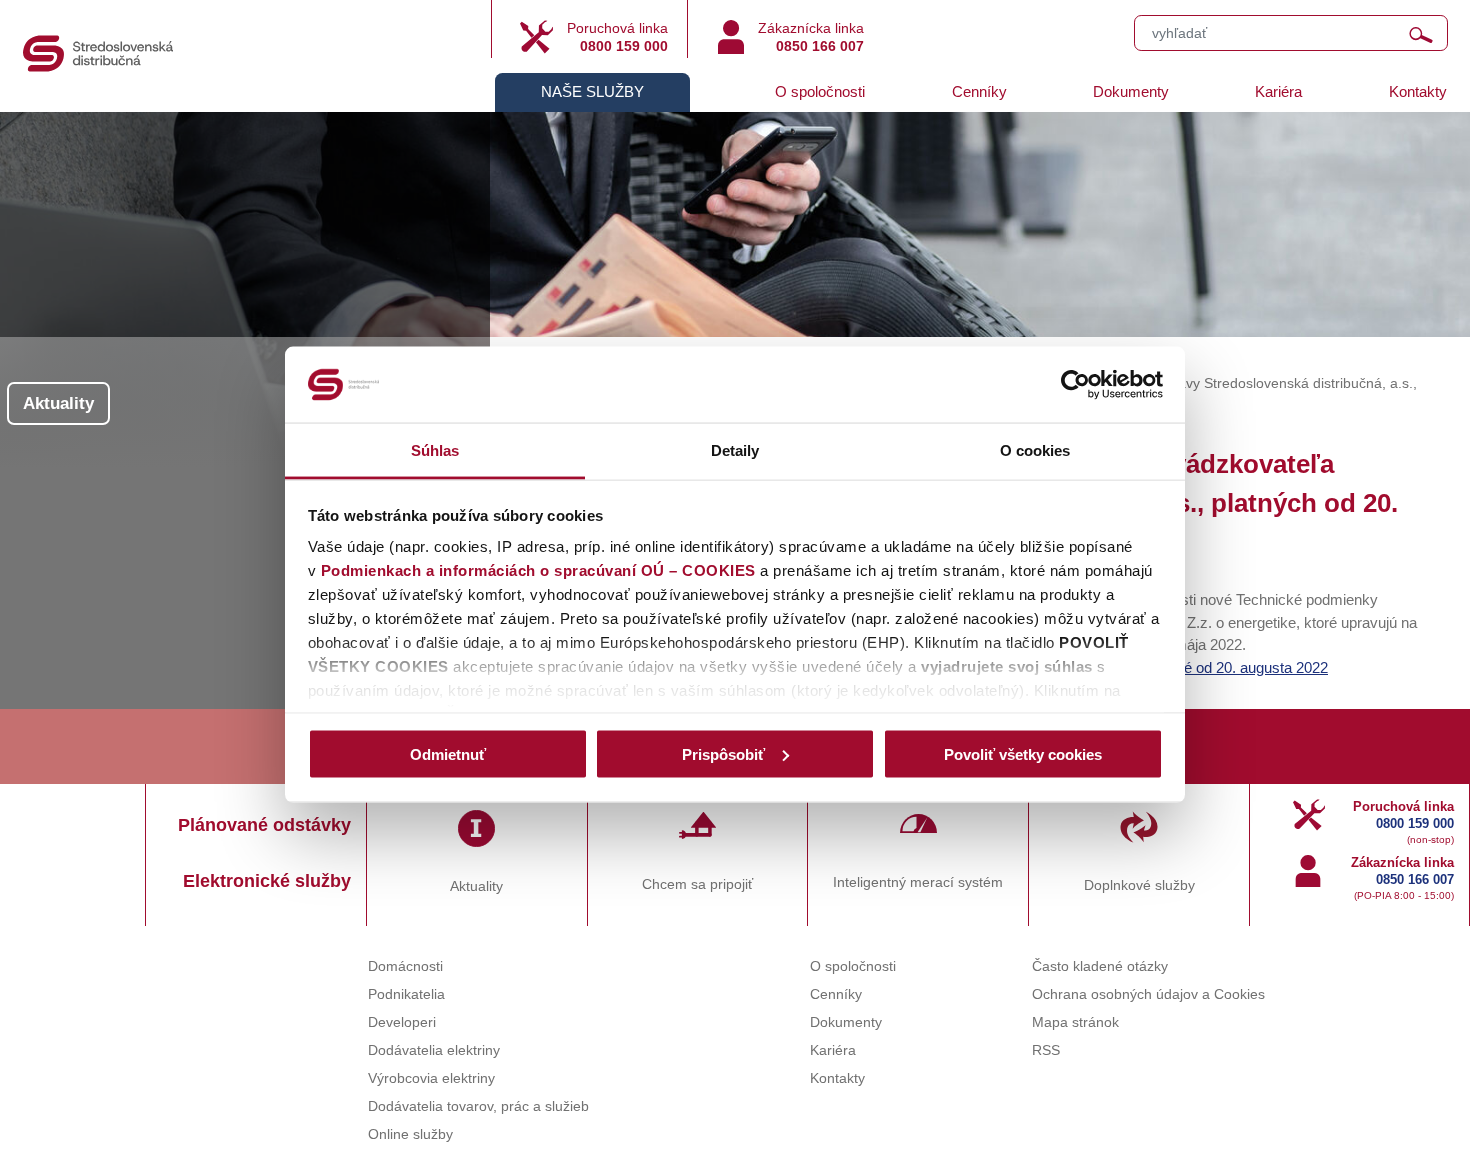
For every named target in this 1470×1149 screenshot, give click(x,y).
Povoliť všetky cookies (1023, 753)
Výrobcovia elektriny (431, 1078)
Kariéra (1278, 91)
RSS (1046, 1050)
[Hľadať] (1421, 35)
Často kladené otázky (1100, 966)
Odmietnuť (448, 753)
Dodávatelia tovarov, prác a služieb (478, 1106)
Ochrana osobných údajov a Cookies (1148, 994)
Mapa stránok (1075, 1022)
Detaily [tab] (735, 450)
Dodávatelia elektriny (434, 1050)
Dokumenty (1131, 91)
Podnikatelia (406, 994)
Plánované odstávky (264, 825)
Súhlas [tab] (435, 450)
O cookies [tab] (1035, 450)
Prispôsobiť (723, 753)
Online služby (410, 1134)
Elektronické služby (267, 881)
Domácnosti (405, 966)
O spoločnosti (820, 91)
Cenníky (979, 91)
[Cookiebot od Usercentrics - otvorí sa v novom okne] (1075, 385)
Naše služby (592, 91)
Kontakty (1418, 91)
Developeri (402, 1022)
